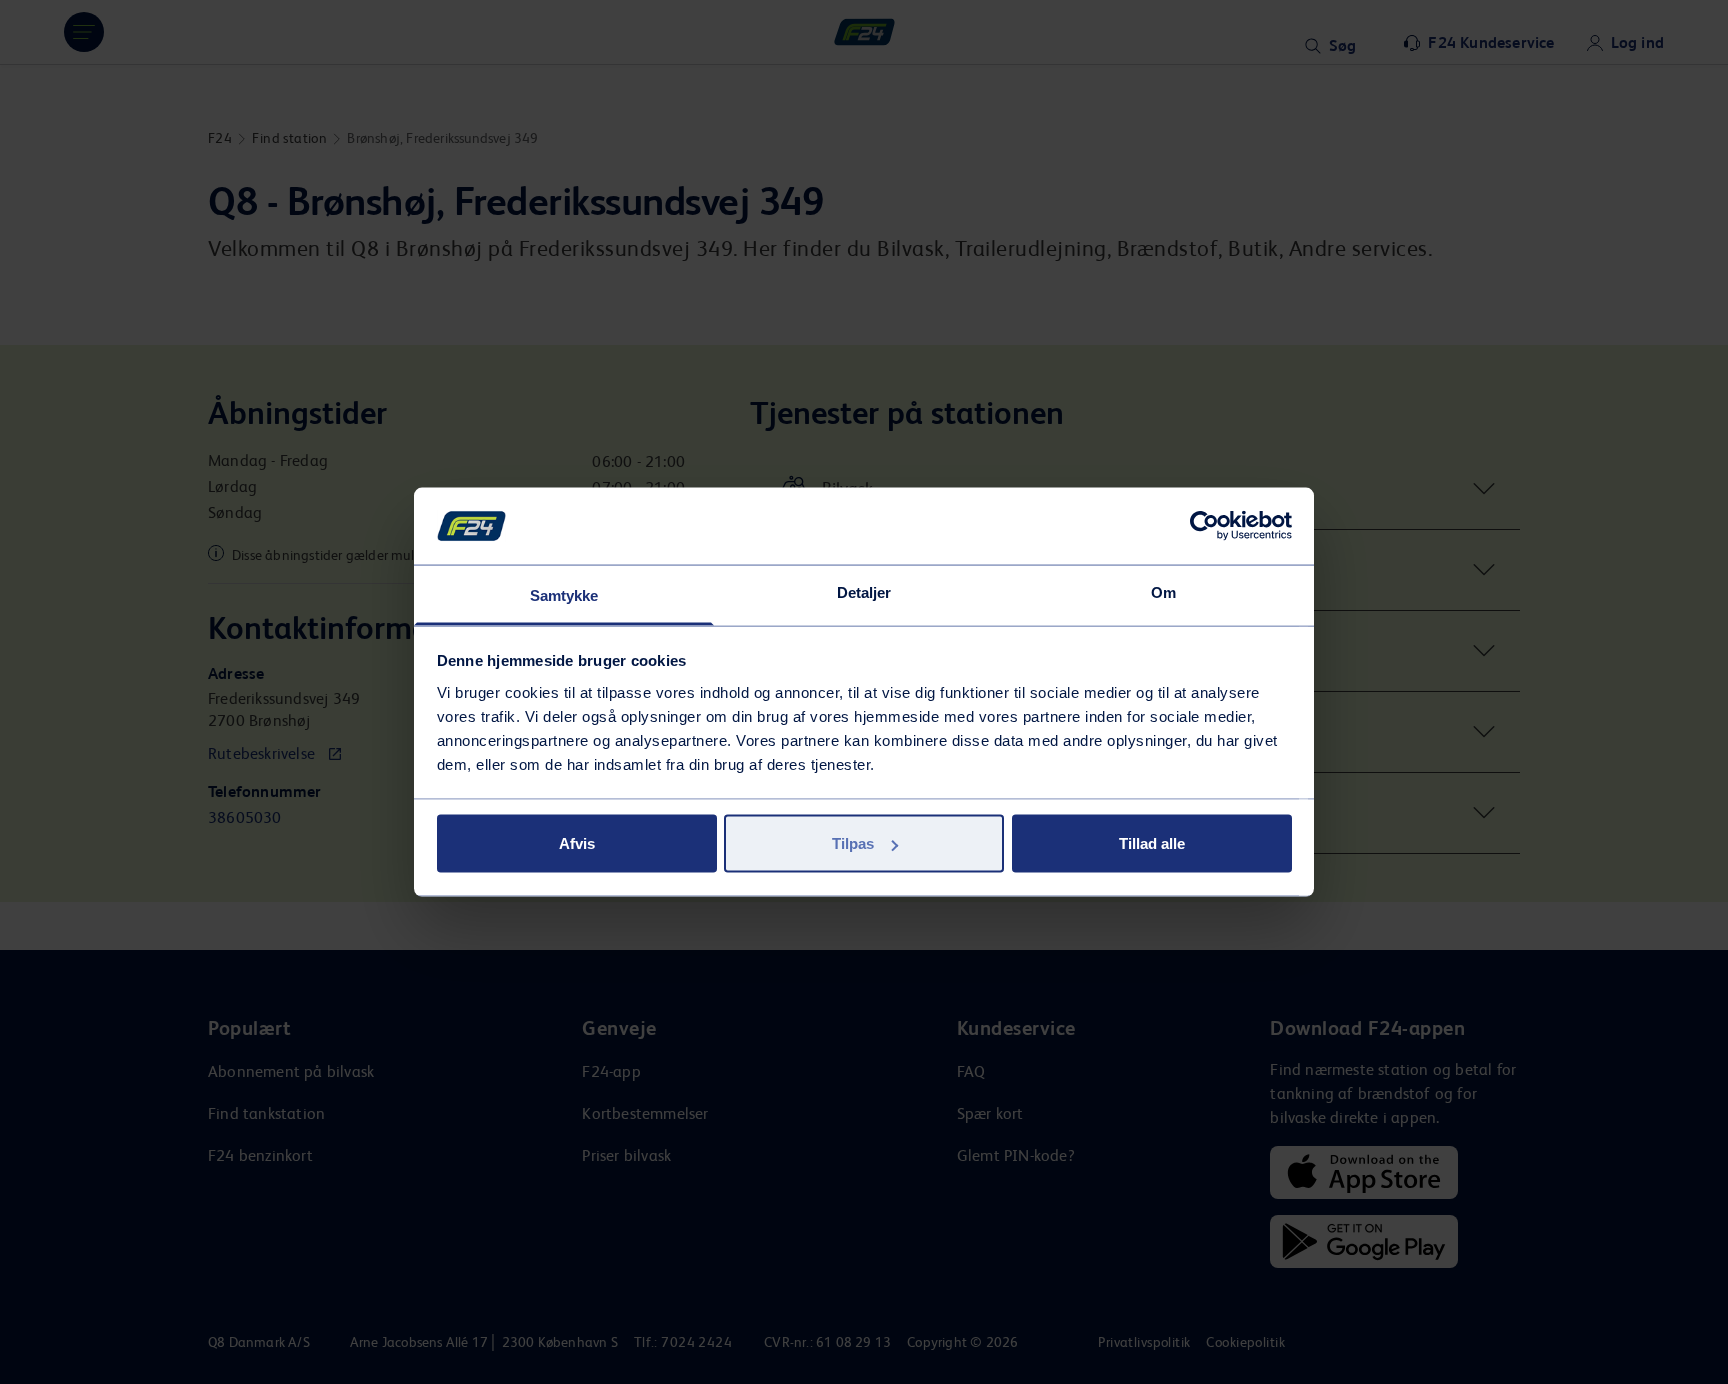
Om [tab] (1163, 591)
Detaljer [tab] (864, 591)
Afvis (577, 843)
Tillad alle (1152, 843)
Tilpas (853, 843)
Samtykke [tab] (564, 594)
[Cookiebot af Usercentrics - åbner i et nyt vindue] (1204, 526)
